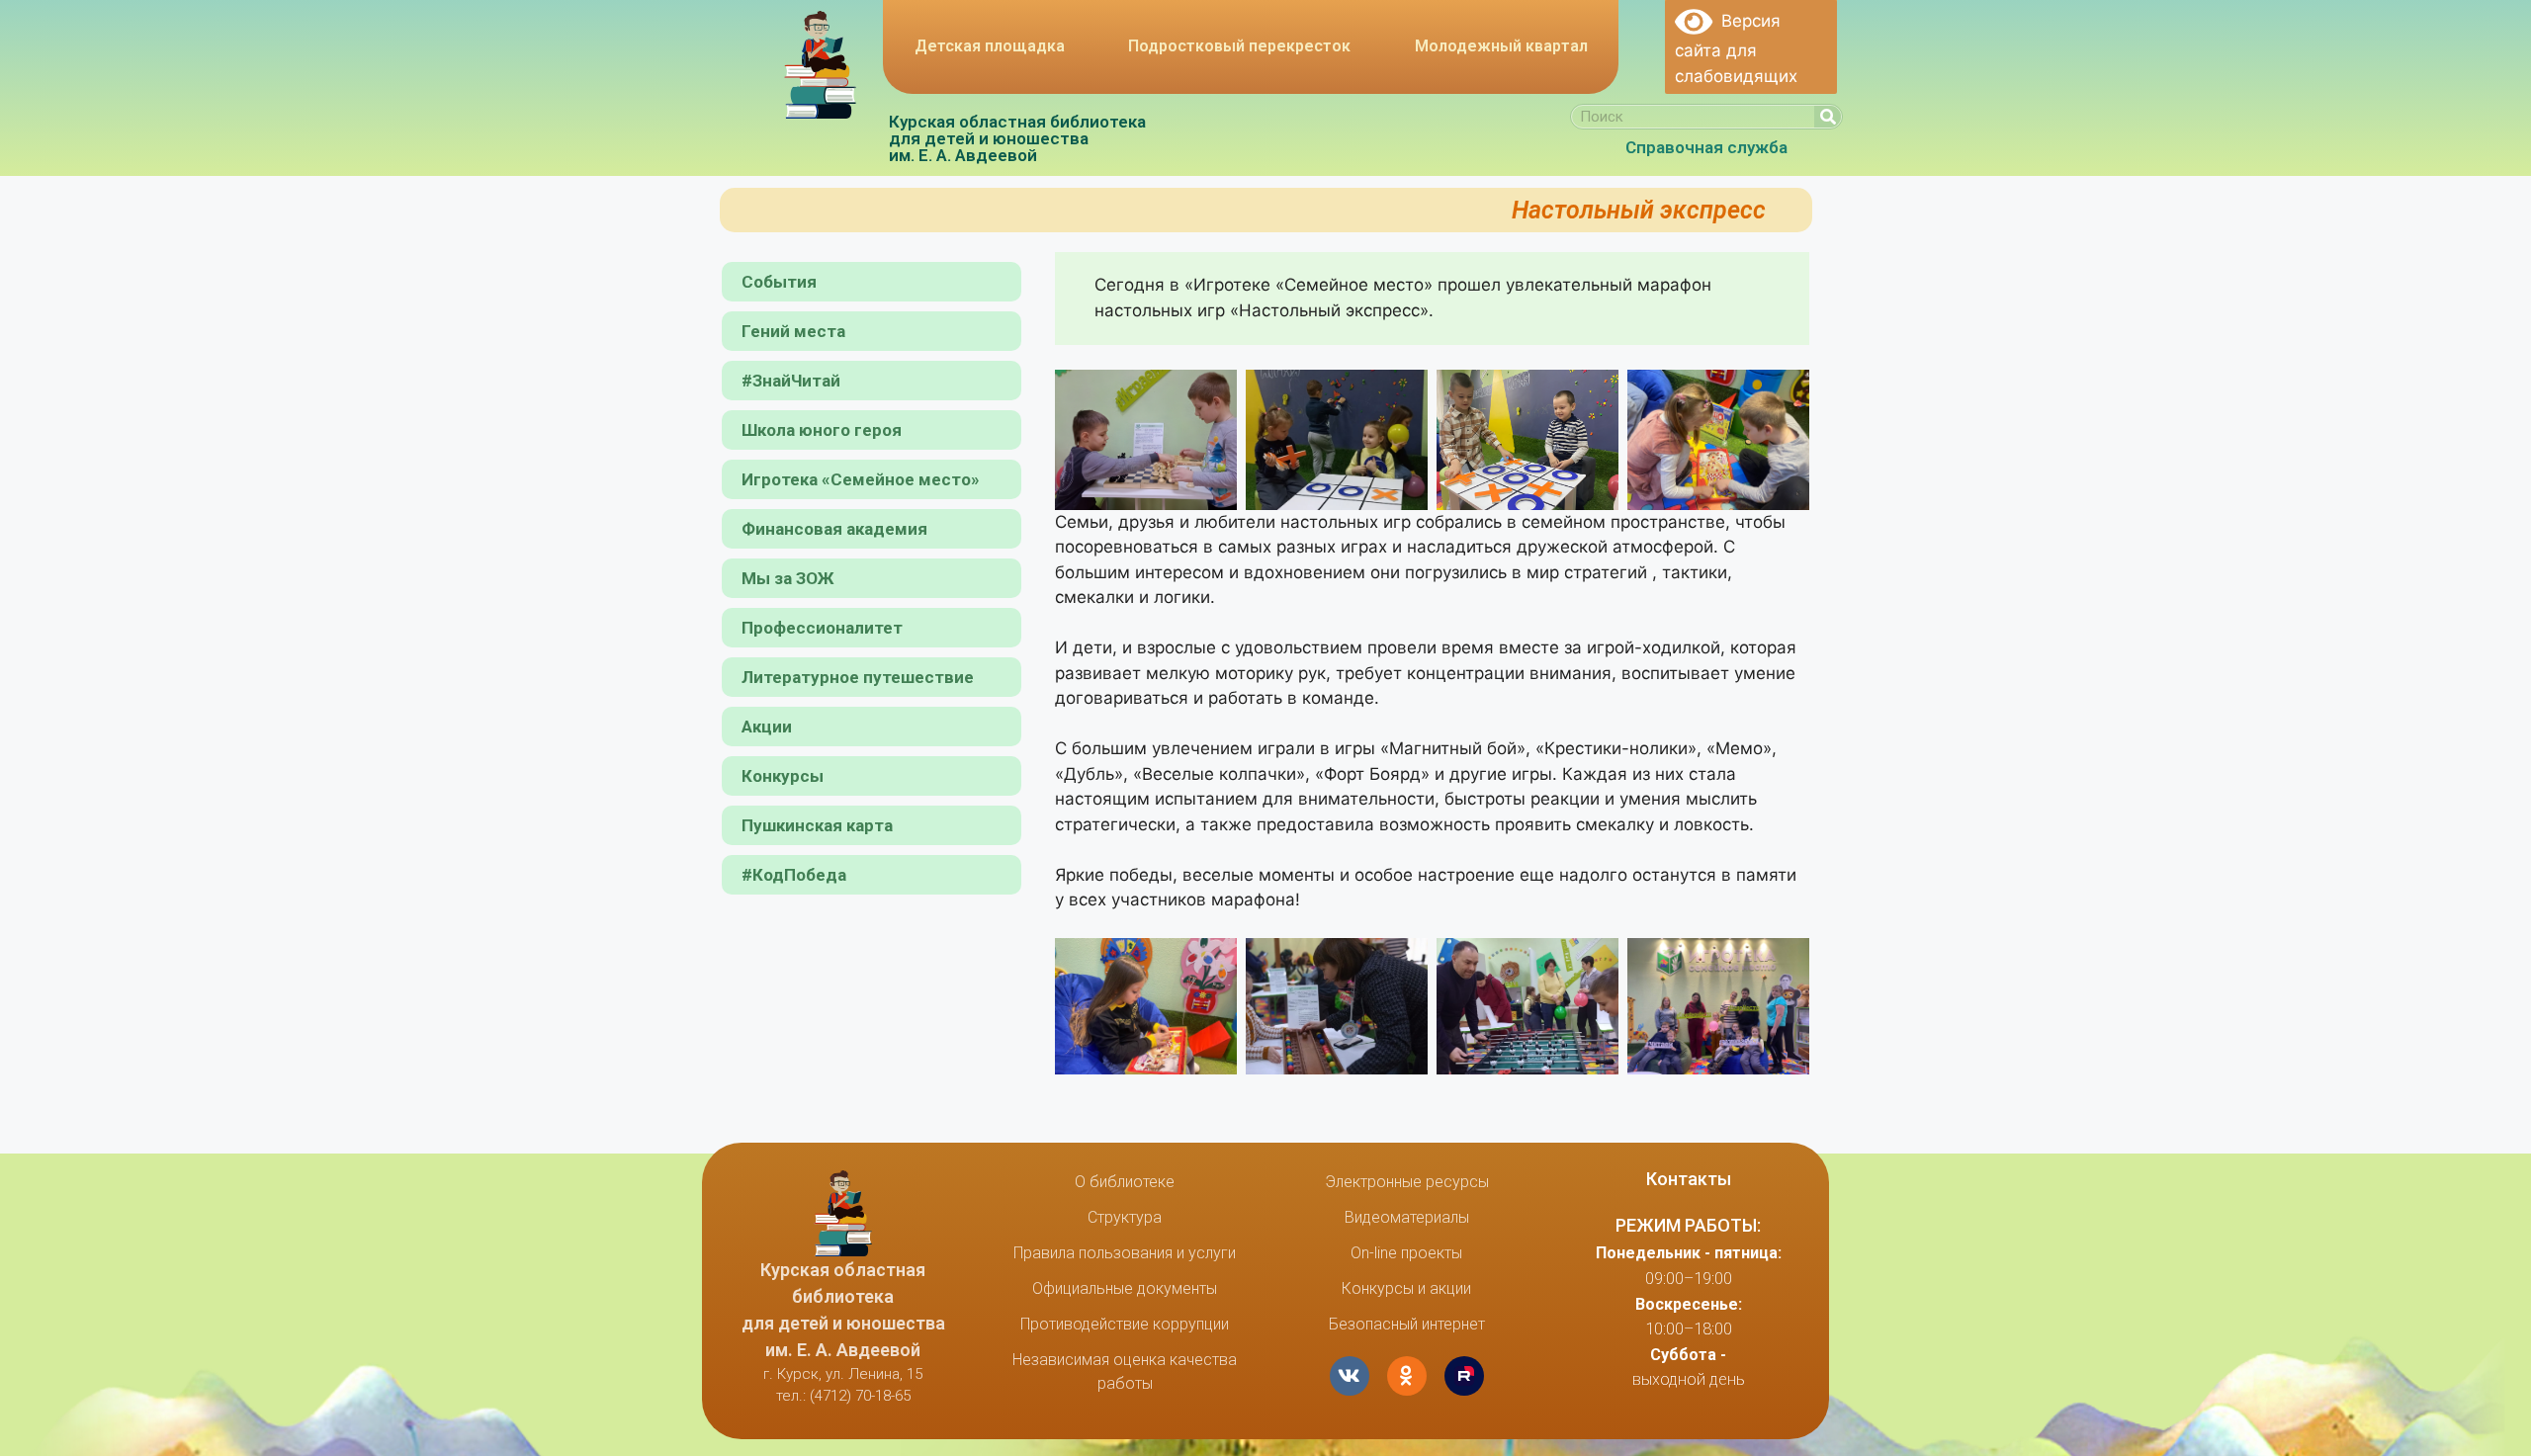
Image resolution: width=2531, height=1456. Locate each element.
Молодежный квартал (1501, 46)
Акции (767, 727)
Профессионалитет (822, 628)
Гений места (793, 331)
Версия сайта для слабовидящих (1736, 48)
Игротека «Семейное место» (861, 479)
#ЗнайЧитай (791, 381)
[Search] (1827, 117)
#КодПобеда (794, 875)
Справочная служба (1706, 147)
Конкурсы (783, 776)
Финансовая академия (834, 529)
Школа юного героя (822, 430)
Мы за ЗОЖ (788, 578)
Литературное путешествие (858, 677)
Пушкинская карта (817, 825)
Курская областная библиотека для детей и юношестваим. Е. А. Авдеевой (1017, 138)
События (779, 282)
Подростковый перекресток (1239, 46)
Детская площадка (990, 46)
